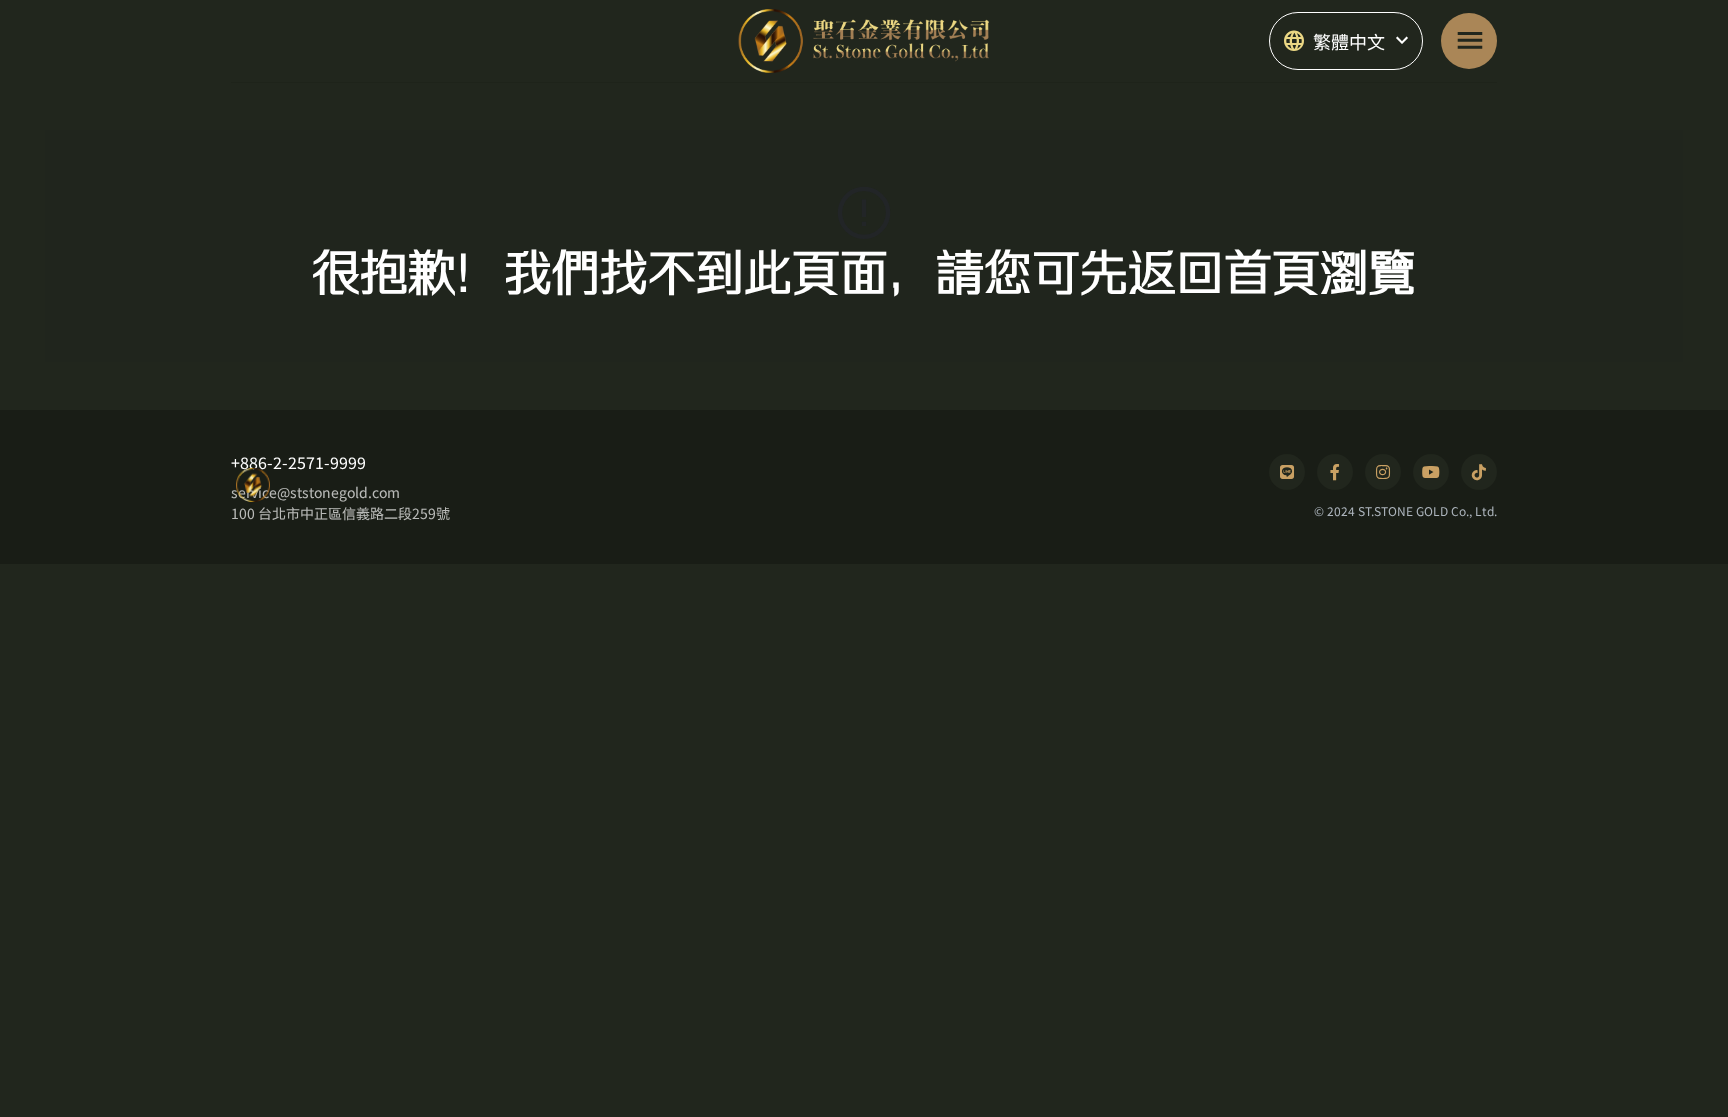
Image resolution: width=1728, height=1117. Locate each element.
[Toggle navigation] (1469, 41)
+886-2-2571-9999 (298, 462)
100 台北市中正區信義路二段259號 (340, 513)
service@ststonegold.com (315, 492)
